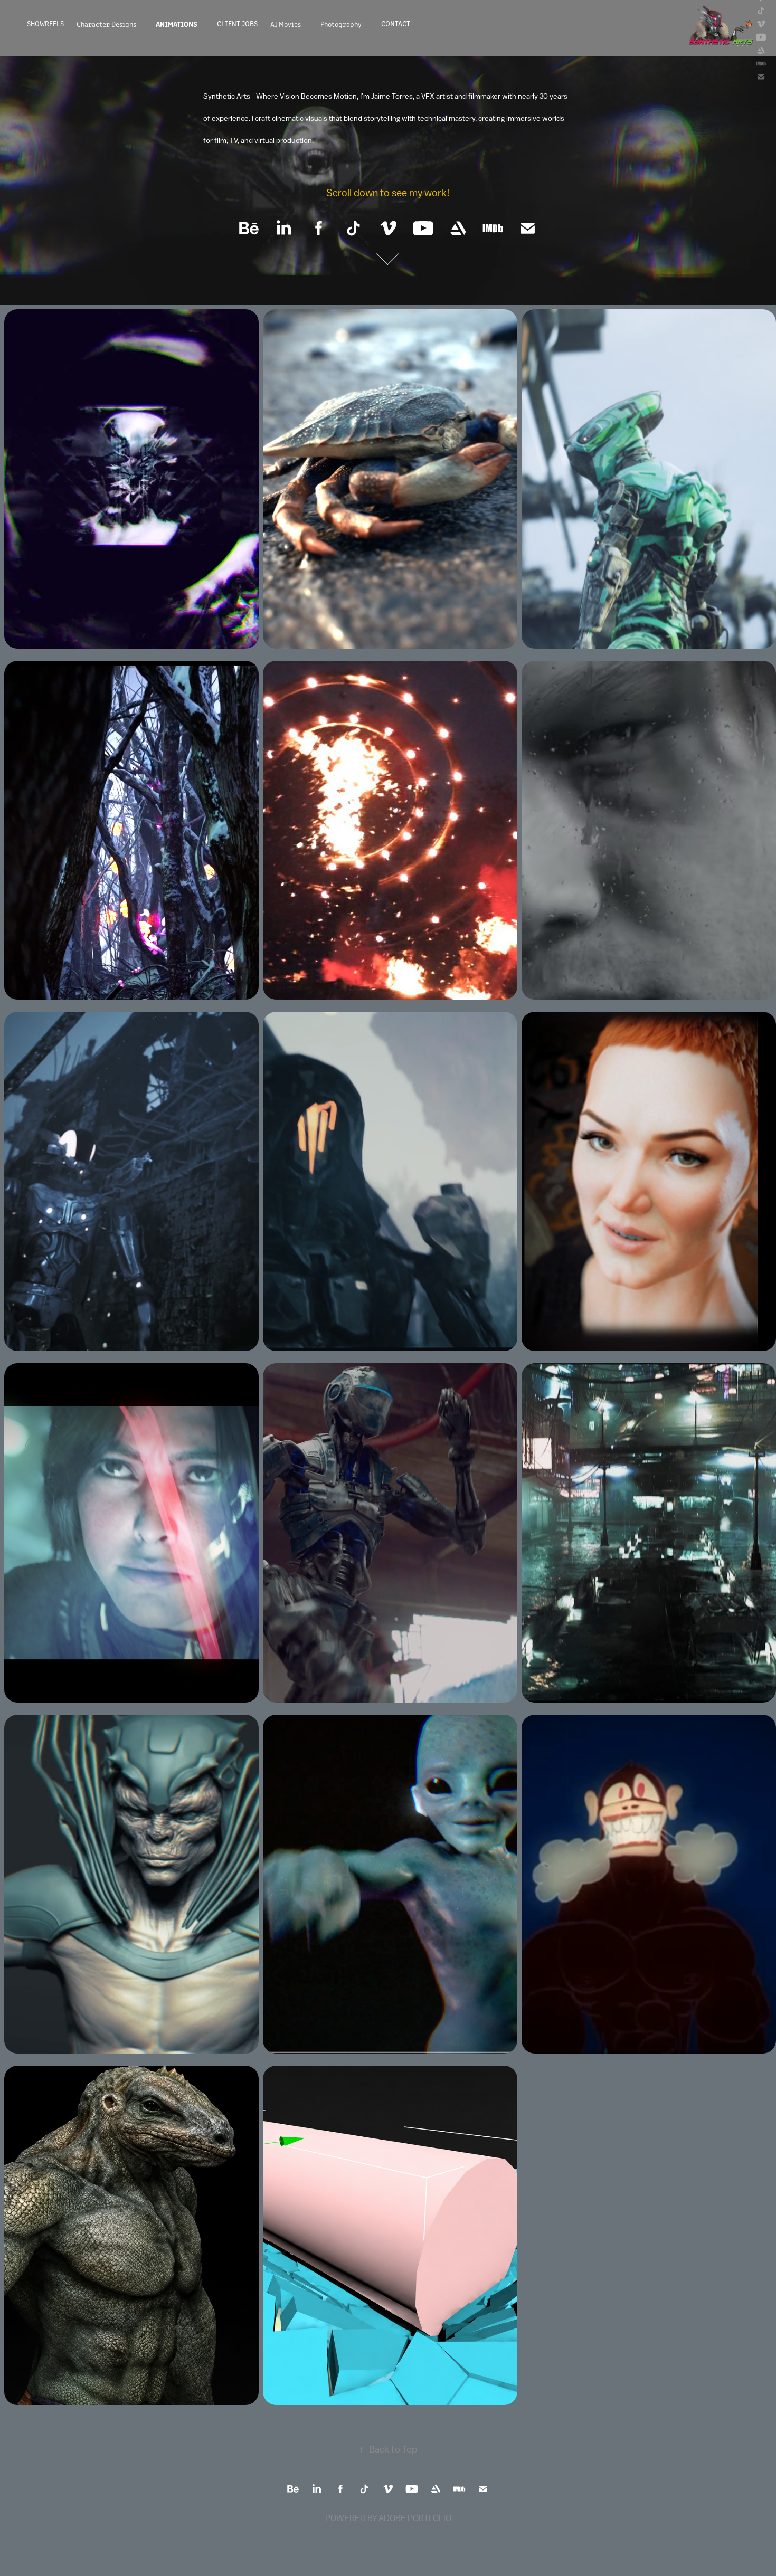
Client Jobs (237, 23)
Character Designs (106, 24)
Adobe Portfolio (415, 2518)
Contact (396, 23)
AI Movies (286, 24)
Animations (177, 24)
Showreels (45, 23)
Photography (341, 24)
